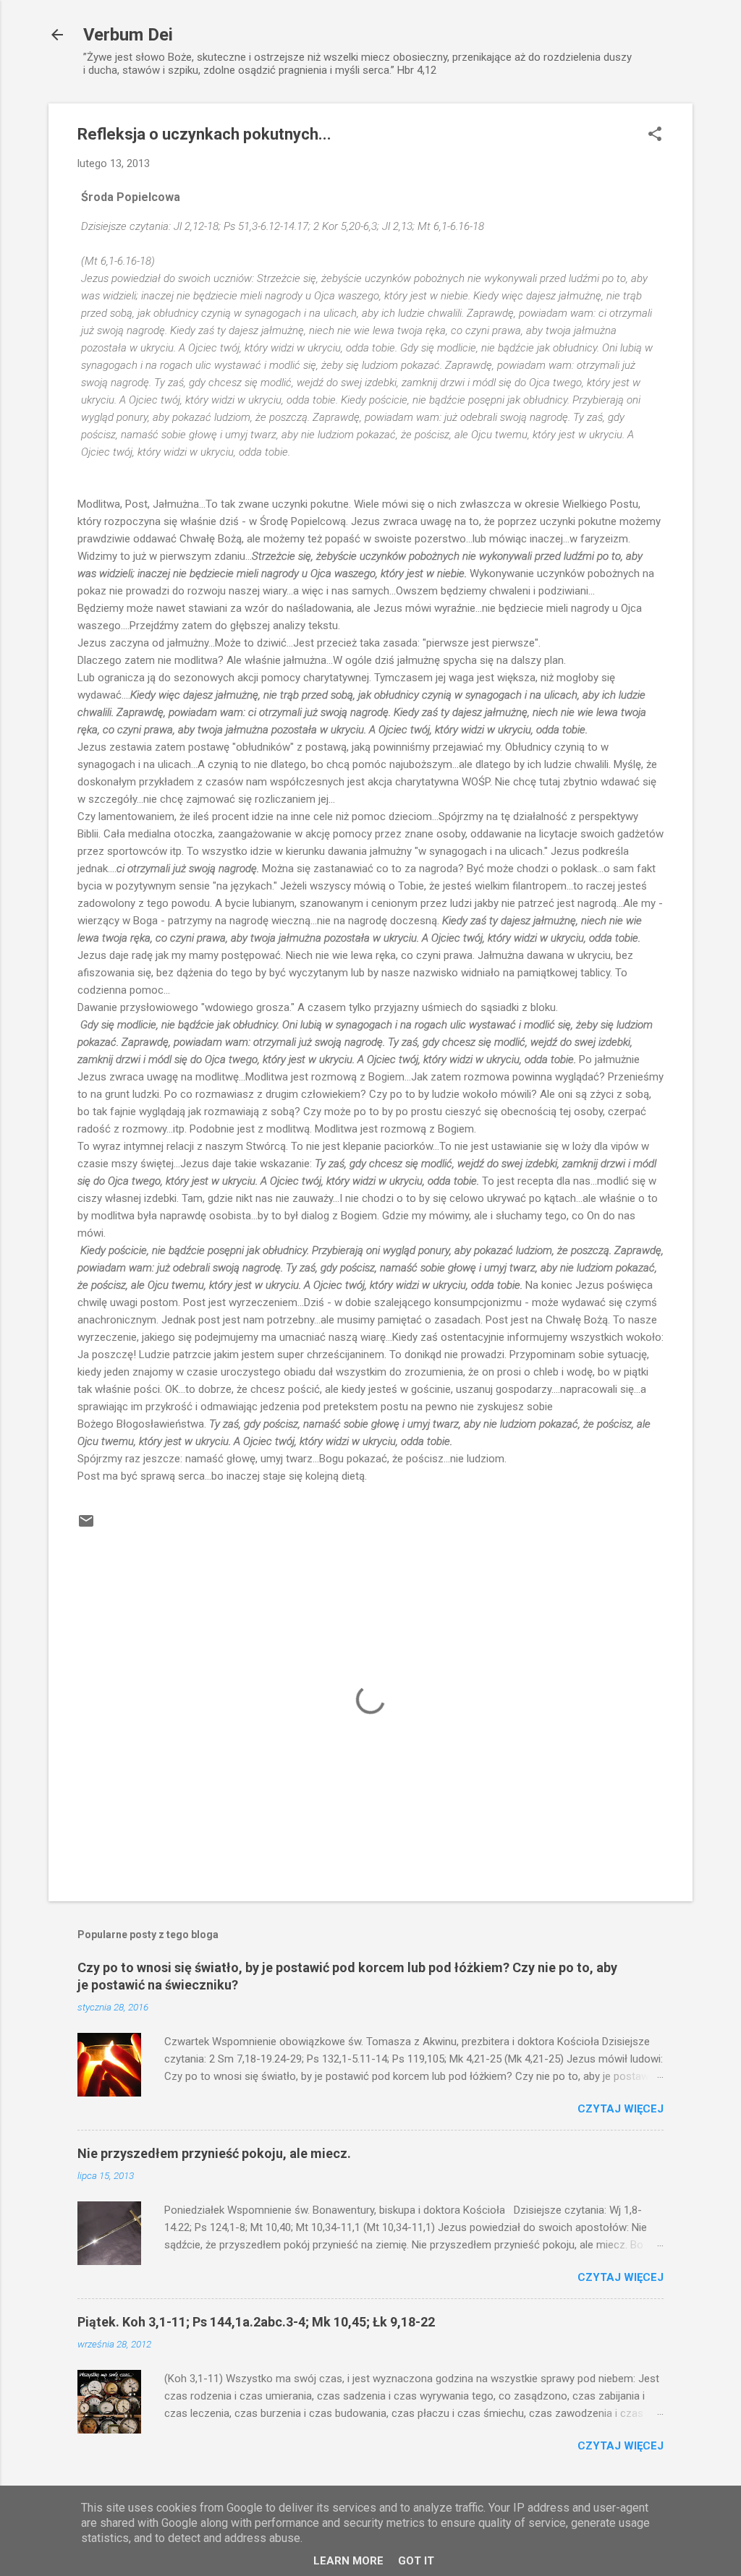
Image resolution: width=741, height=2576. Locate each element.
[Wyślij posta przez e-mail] (86, 1526)
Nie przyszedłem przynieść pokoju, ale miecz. (214, 2153)
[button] (655, 135)
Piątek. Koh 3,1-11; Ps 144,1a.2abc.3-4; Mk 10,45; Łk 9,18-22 (256, 2322)
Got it (416, 2561)
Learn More (348, 2561)
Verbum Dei (128, 35)
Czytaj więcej (621, 2109)
